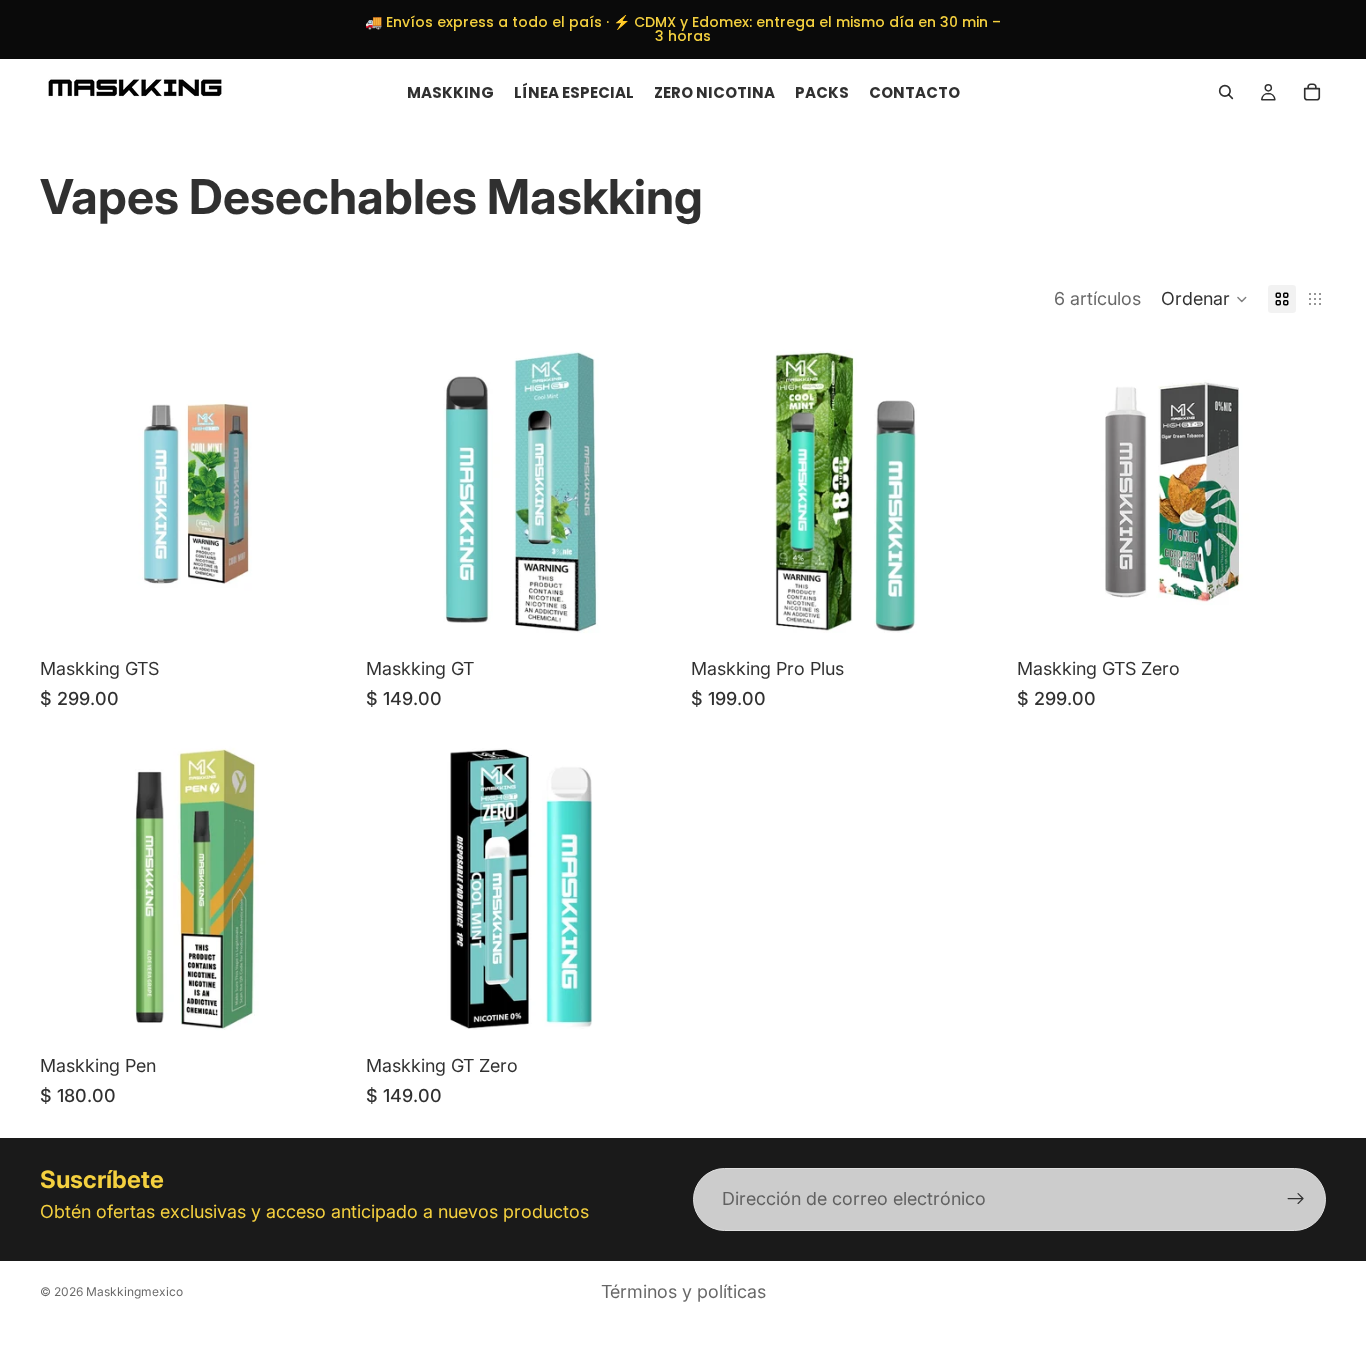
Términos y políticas (683, 1291)
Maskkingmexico (134, 1291)
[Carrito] (1312, 92)
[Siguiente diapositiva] (1296, 492)
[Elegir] (319, 617)
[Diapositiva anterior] (1047, 492)
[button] (1204, 299)
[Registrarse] (1296, 1200)
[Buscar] (1226, 92)
